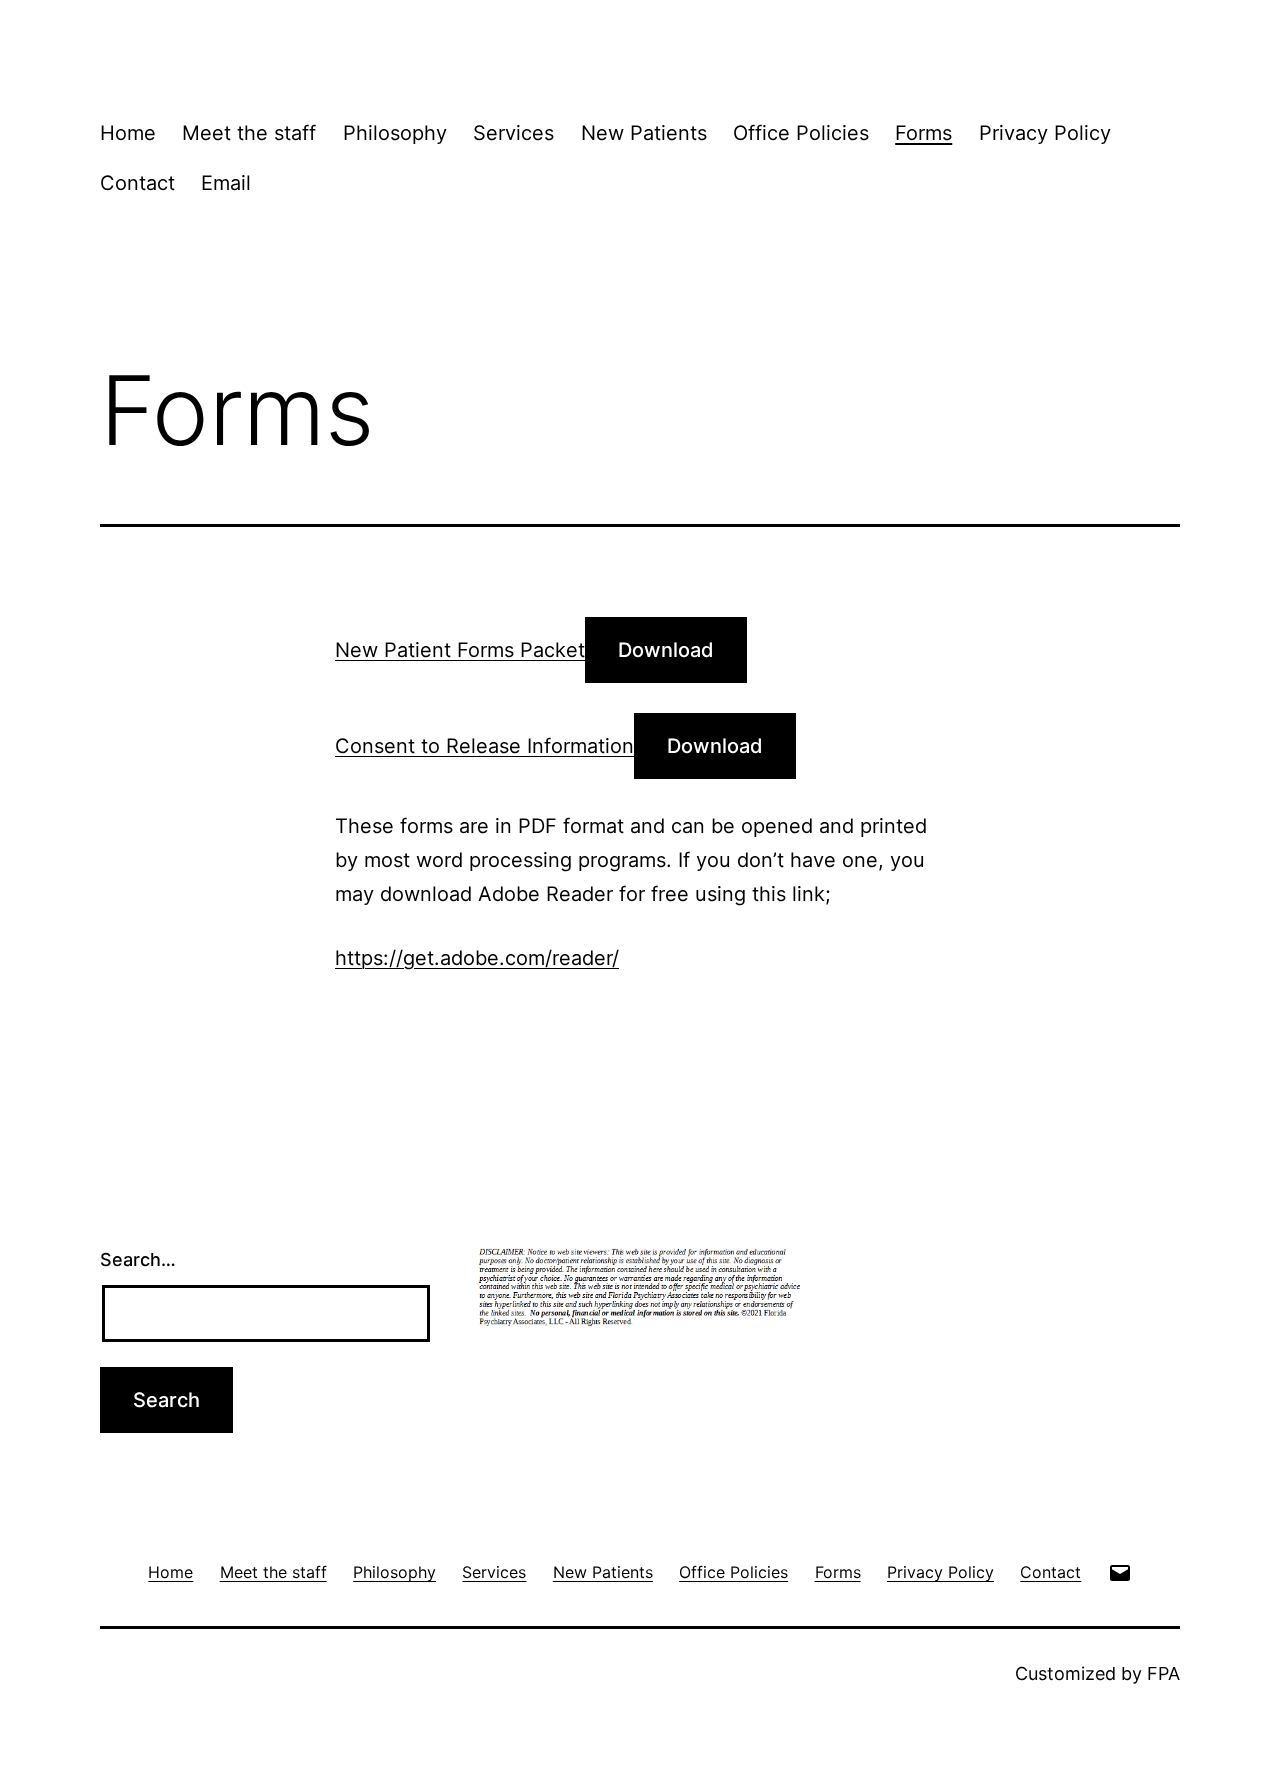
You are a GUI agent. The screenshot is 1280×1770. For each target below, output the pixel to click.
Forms (923, 133)
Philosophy (395, 133)
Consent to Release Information (484, 746)
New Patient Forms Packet (460, 650)
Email (226, 183)
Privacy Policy (1045, 133)
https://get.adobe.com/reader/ (477, 958)
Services (513, 133)
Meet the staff (249, 133)
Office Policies (801, 133)
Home (128, 133)
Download (666, 650)
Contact (137, 183)
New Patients (644, 133)
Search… (138, 1259)
